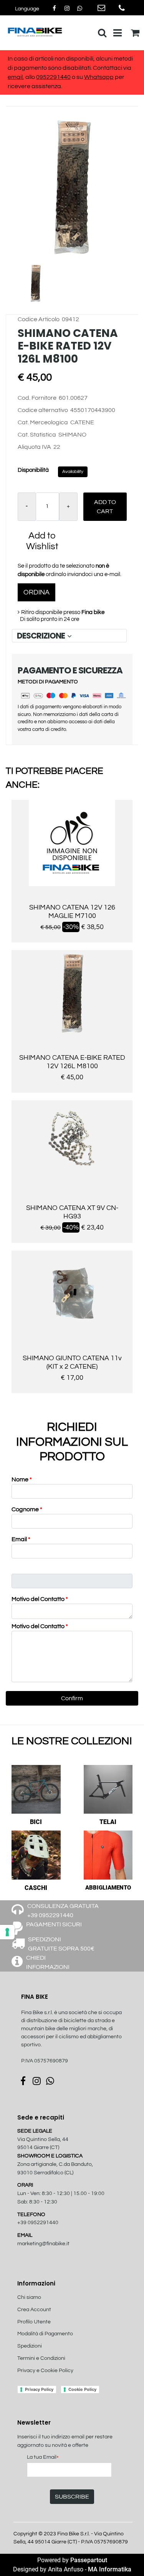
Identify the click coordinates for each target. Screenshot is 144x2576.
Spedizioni (30, 2346)
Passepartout (89, 2560)
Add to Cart (105, 507)
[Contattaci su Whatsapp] (79, 8)
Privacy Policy (39, 2389)
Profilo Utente (34, 2322)
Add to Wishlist (42, 541)
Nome (22, 1479)
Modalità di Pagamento (45, 2334)
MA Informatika (110, 2569)
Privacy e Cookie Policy (45, 2371)
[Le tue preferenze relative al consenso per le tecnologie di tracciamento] (7, 1932)
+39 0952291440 (38, 2223)
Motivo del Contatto (40, 1599)
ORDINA (36, 592)
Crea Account (34, 2310)
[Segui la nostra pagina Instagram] (67, 8)
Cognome (27, 1509)
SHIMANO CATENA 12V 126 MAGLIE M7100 (72, 912)
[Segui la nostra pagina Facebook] (55, 8)
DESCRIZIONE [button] (41, 636)
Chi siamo (29, 2297)
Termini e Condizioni (41, 2358)
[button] (72, 187)
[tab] (69, 636)
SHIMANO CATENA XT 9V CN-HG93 (72, 1212)
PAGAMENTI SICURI (54, 1924)
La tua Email (43, 2458)
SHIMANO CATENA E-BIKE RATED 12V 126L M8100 (72, 1062)
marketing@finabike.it (43, 2244)
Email (21, 1539)
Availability (73, 472)
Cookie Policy (82, 2389)
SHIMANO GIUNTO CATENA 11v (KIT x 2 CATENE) (72, 1362)
